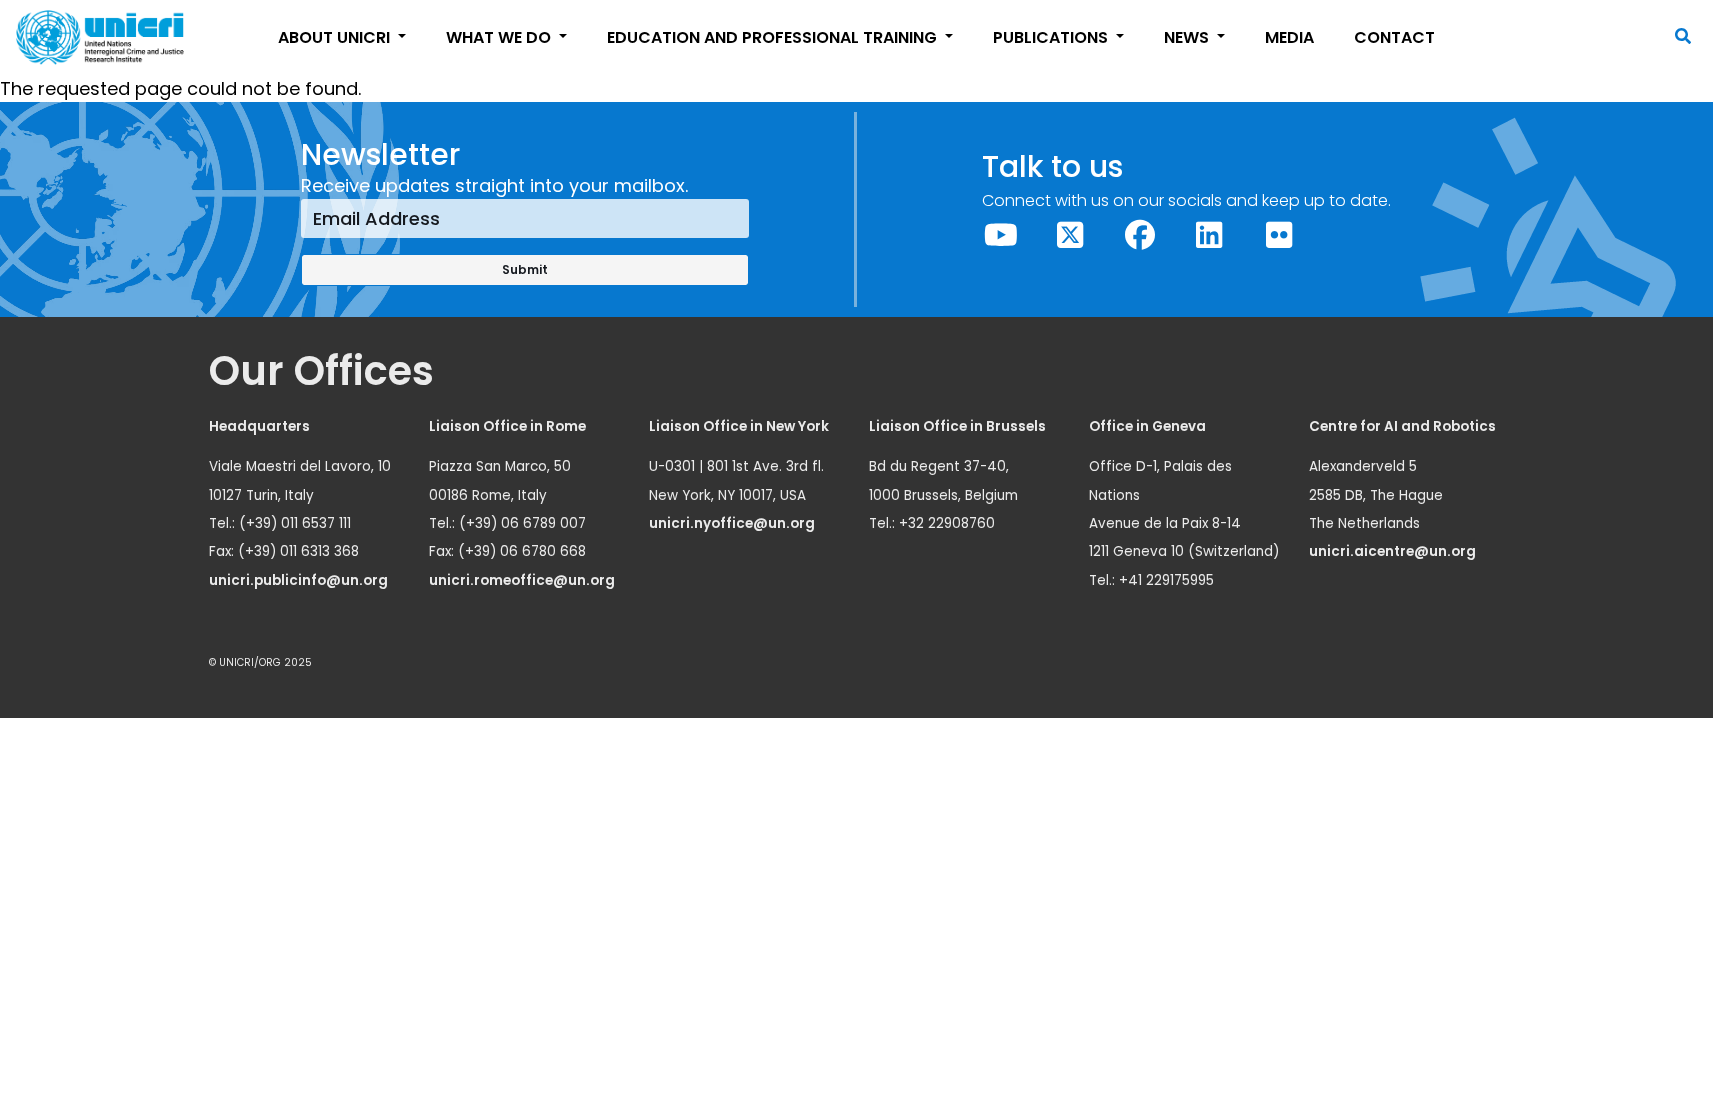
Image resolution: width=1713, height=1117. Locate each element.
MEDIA (1289, 37)
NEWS (1188, 37)
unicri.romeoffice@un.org (523, 580)
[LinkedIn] (1210, 235)
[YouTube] (1001, 235)
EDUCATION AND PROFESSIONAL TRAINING (774, 37)
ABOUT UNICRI (336, 37)
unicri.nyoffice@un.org (733, 523)
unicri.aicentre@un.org (1394, 551)
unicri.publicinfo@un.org (300, 580)
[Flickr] (1279, 235)
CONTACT (1394, 37)
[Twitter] (1071, 235)
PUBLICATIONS (1052, 37)
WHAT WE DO (500, 37)
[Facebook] (1140, 235)
